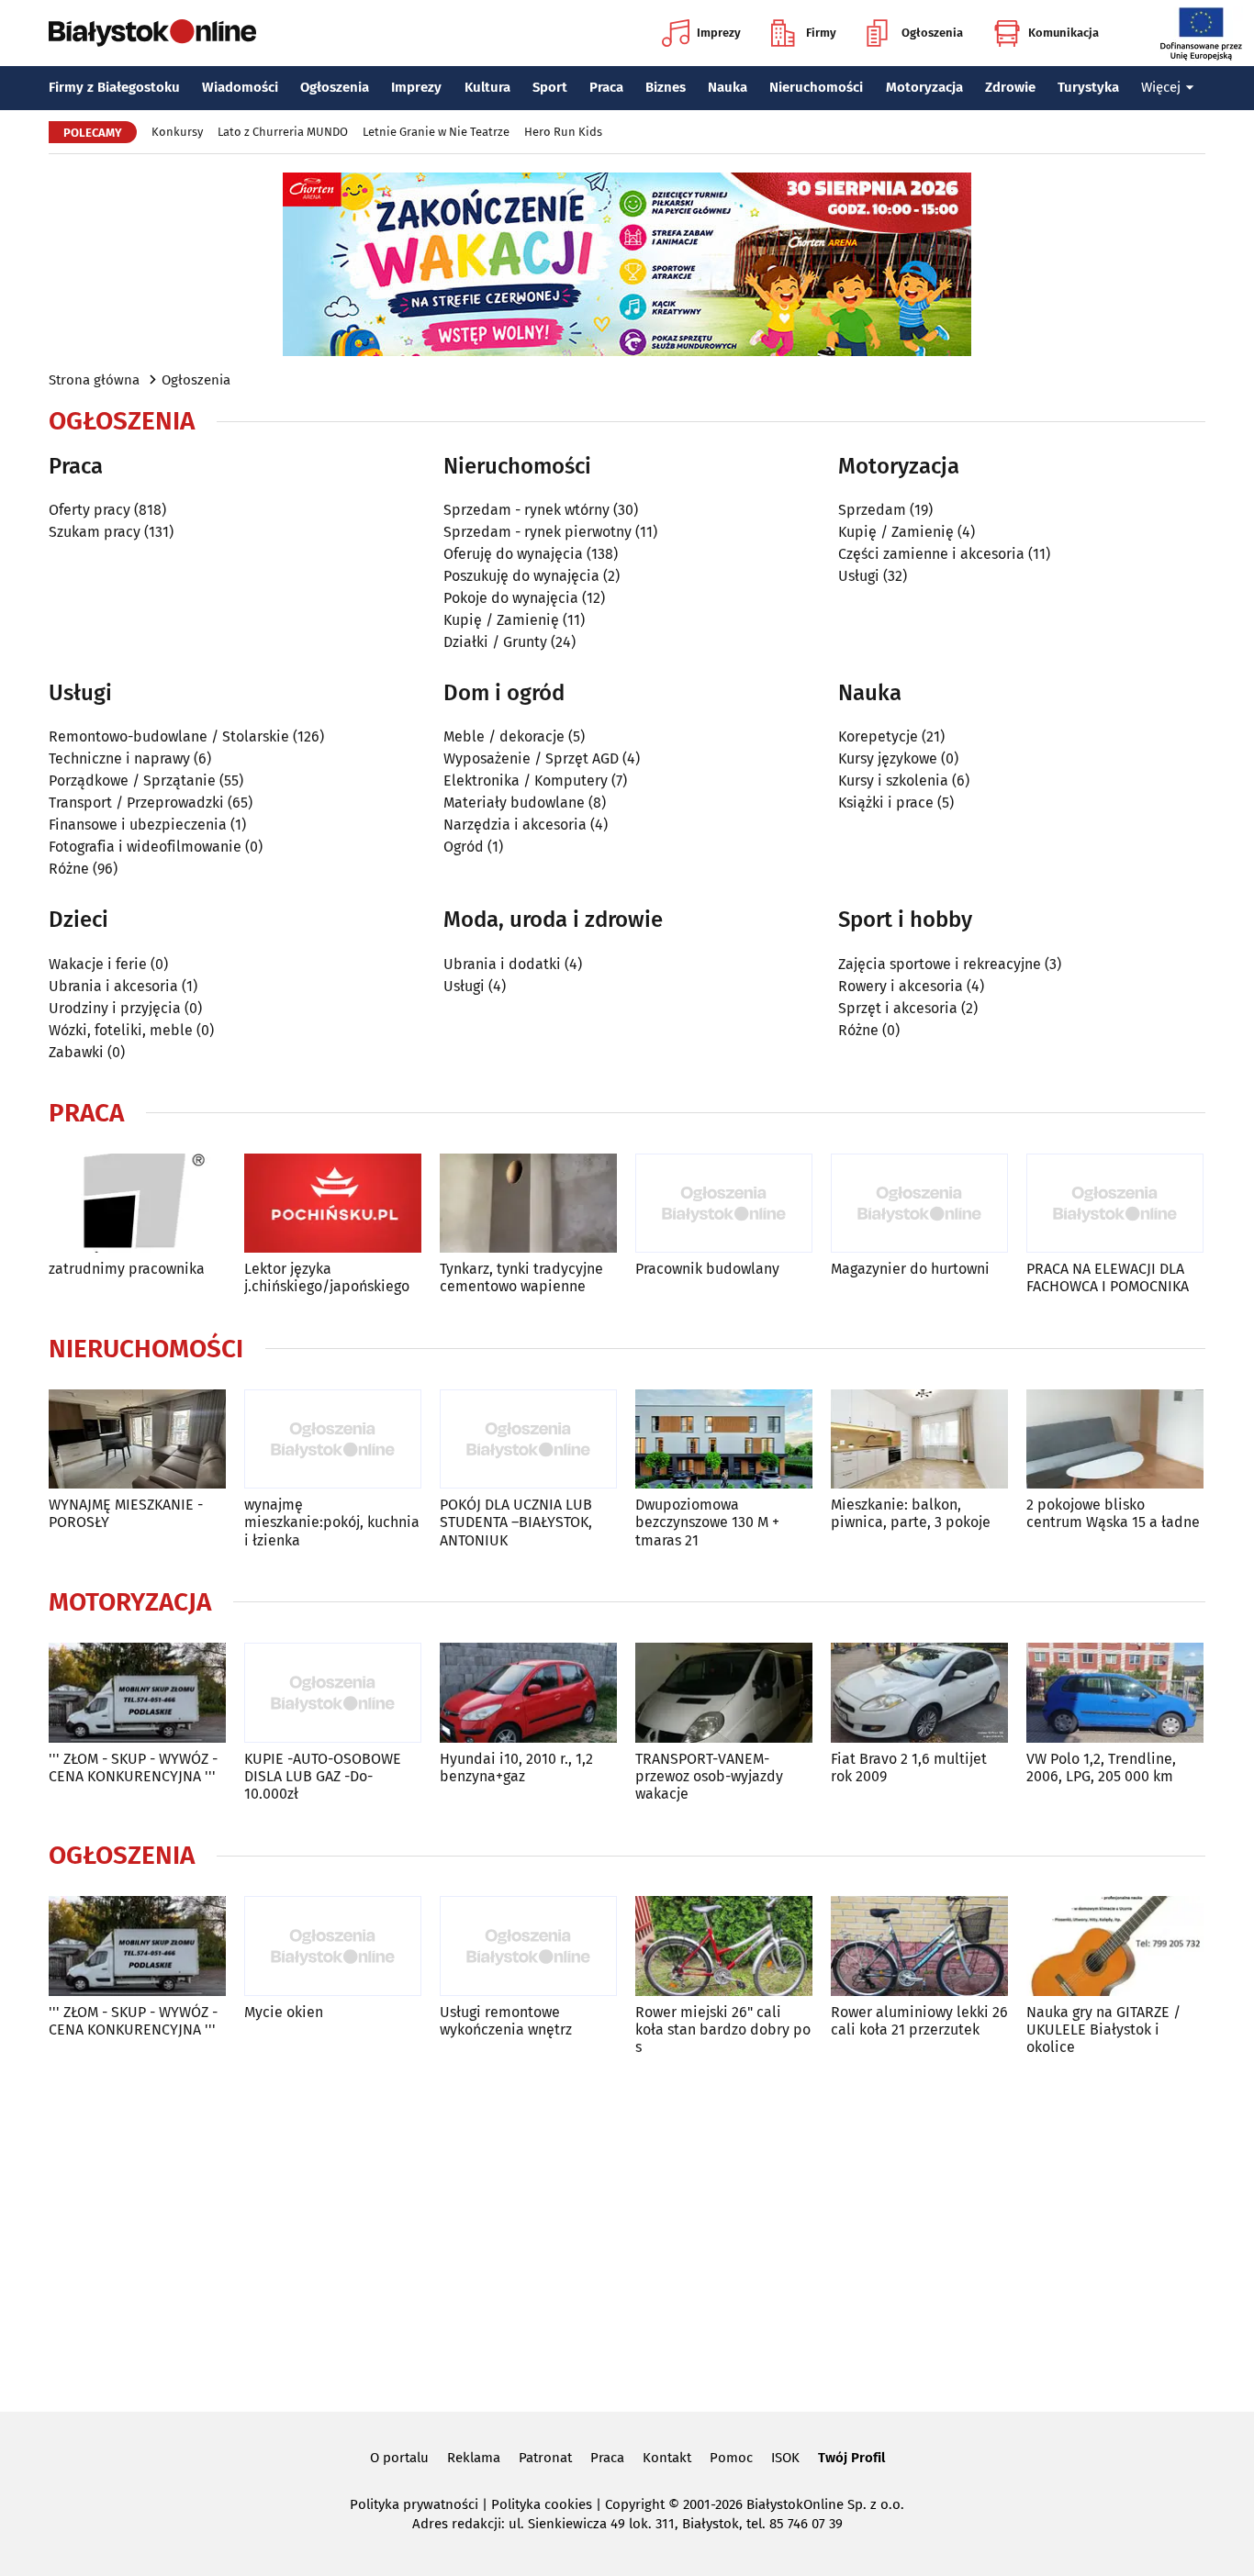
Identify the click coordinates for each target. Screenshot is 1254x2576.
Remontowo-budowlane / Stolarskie (169, 736)
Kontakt (667, 2458)
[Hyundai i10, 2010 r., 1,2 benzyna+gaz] (528, 1693)
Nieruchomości (816, 87)
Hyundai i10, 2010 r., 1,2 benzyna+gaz (516, 1768)
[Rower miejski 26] (724, 1946)
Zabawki (76, 1052)
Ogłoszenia (932, 33)
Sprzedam (872, 510)
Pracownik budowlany (707, 1269)
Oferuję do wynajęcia (513, 554)
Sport (550, 87)
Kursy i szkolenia (893, 781)
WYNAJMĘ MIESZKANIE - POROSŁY (126, 1513)
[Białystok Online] (152, 33)
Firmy (821, 33)
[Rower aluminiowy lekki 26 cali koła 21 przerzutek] (919, 1946)
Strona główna (94, 380)
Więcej (1161, 87)
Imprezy (719, 33)
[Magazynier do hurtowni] (919, 1204)
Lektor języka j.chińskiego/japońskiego (327, 1277)
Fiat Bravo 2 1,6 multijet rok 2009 (909, 1768)
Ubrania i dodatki (502, 964)
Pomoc (731, 2458)
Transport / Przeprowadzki (136, 803)
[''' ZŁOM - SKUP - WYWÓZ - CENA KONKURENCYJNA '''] (137, 1693)
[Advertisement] (627, 2230)
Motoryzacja (924, 87)
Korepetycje (878, 736)
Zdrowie (1010, 87)
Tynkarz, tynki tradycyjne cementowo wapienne (521, 1277)
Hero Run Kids (563, 132)
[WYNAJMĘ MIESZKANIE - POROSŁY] (137, 1439)
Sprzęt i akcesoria (898, 1008)
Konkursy (177, 132)
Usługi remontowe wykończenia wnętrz (506, 2021)
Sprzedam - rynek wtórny (526, 510)
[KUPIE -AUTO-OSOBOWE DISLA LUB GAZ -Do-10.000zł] (333, 1693)
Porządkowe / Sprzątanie (132, 781)
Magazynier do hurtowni (910, 1269)
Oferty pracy (90, 510)
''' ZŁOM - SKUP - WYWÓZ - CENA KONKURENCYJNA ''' (133, 1768)
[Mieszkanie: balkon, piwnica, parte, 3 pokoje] (919, 1439)
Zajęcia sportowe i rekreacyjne (940, 964)
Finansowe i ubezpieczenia (138, 825)
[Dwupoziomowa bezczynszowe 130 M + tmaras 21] (724, 1439)
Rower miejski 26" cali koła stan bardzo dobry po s (723, 2030)
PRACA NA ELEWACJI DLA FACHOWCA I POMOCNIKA (1108, 1277)
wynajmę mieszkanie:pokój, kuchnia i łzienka (332, 1522)
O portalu (399, 2458)
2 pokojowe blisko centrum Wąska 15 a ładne (1113, 1513)
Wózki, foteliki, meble (121, 1030)
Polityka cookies (542, 2504)
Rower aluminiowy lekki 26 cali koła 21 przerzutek (919, 2021)
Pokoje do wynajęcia (511, 598)
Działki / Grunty (495, 642)
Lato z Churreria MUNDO (283, 132)
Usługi (859, 576)
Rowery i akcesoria (901, 986)
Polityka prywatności (414, 2504)
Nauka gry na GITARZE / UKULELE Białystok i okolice (1103, 2030)
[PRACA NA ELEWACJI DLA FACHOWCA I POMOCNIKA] (1115, 1204)
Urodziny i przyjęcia (115, 1008)
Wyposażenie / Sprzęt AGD (531, 758)
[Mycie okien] (333, 1946)
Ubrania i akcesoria (113, 986)
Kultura (487, 87)
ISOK (785, 2458)
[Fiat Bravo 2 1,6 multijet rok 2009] (919, 1693)
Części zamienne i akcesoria (931, 554)
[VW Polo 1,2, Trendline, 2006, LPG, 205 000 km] (1115, 1693)
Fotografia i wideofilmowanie (145, 847)
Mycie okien (284, 2012)
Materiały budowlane (514, 803)
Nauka (728, 87)
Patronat (545, 2458)
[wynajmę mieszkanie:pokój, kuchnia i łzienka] (333, 1439)
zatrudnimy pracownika (127, 1269)
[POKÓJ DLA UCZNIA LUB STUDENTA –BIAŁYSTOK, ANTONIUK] (528, 1439)
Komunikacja (1064, 33)
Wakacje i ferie (98, 964)
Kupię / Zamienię (501, 620)
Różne (69, 869)
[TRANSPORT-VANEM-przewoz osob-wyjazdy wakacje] (724, 1693)
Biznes (666, 87)
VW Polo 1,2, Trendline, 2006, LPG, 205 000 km (1101, 1768)
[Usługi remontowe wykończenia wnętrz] (528, 1946)
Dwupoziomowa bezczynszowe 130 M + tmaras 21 (707, 1522)
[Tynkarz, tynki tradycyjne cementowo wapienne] (528, 1204)
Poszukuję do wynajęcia (521, 576)
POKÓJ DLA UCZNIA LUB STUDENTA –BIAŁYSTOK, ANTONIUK (516, 1522)
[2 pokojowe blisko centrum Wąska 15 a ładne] (1115, 1439)
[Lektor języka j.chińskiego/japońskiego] (333, 1204)
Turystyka (1088, 87)
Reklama (474, 2458)
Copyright (635, 2504)
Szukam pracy (95, 532)
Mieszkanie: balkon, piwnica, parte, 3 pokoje (911, 1513)
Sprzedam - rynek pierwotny (537, 532)
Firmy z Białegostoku (114, 87)
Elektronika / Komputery (526, 781)
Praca (606, 87)
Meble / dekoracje (504, 736)
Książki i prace (886, 803)
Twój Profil (851, 2458)
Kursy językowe (888, 758)
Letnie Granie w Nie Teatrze (436, 132)
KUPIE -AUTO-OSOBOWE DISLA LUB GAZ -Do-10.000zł (323, 1776)
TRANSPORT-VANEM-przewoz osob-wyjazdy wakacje (709, 1776)
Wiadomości (240, 87)
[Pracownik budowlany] (724, 1204)
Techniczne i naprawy (119, 758)
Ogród (464, 847)
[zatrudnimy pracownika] (137, 1204)
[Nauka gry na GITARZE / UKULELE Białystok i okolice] (1115, 1946)
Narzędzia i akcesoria (515, 825)
